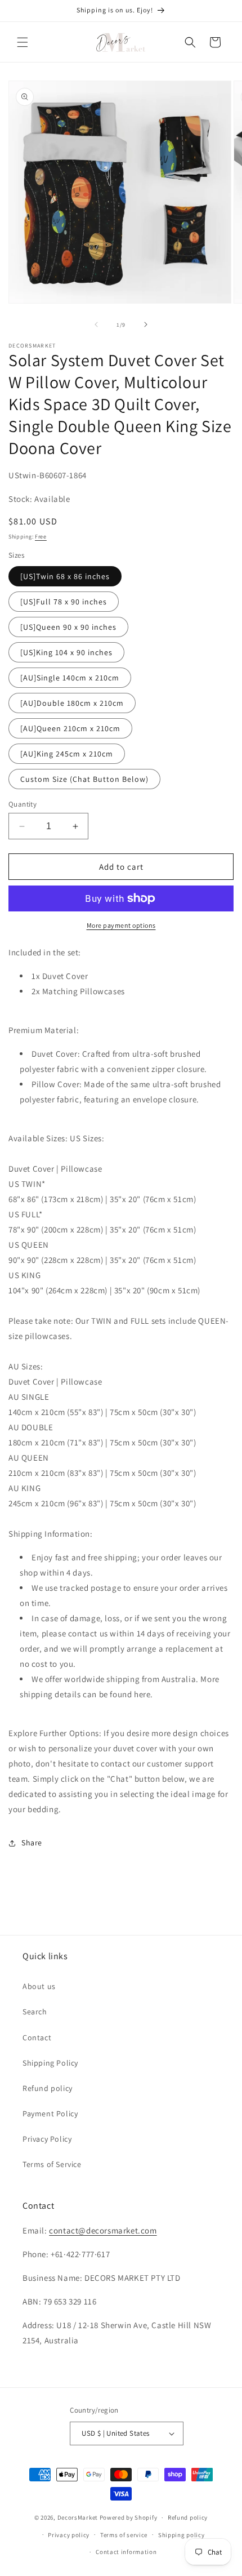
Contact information (126, 2552)
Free (41, 537)
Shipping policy (181, 2535)
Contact (37, 2037)
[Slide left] (96, 324)
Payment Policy (50, 2114)
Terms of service (124, 2535)
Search (35, 2012)
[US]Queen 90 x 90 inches (68, 627)
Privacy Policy (47, 2139)
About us (39, 1986)
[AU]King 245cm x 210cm (67, 754)
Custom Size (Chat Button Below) (84, 779)
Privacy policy (69, 2535)
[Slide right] (146, 324)
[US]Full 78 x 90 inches (64, 602)
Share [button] (32, 1843)
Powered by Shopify (129, 2517)
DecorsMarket (78, 2517)
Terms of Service (52, 2164)
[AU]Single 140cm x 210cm (70, 678)
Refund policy (48, 2088)
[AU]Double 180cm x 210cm (72, 703)
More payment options (121, 925)
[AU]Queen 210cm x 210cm (70, 728)
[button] (23, 42)
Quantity (23, 804)
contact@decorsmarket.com (103, 2230)
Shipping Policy (50, 2063)
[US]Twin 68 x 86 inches (65, 576)
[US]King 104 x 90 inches (66, 652)
